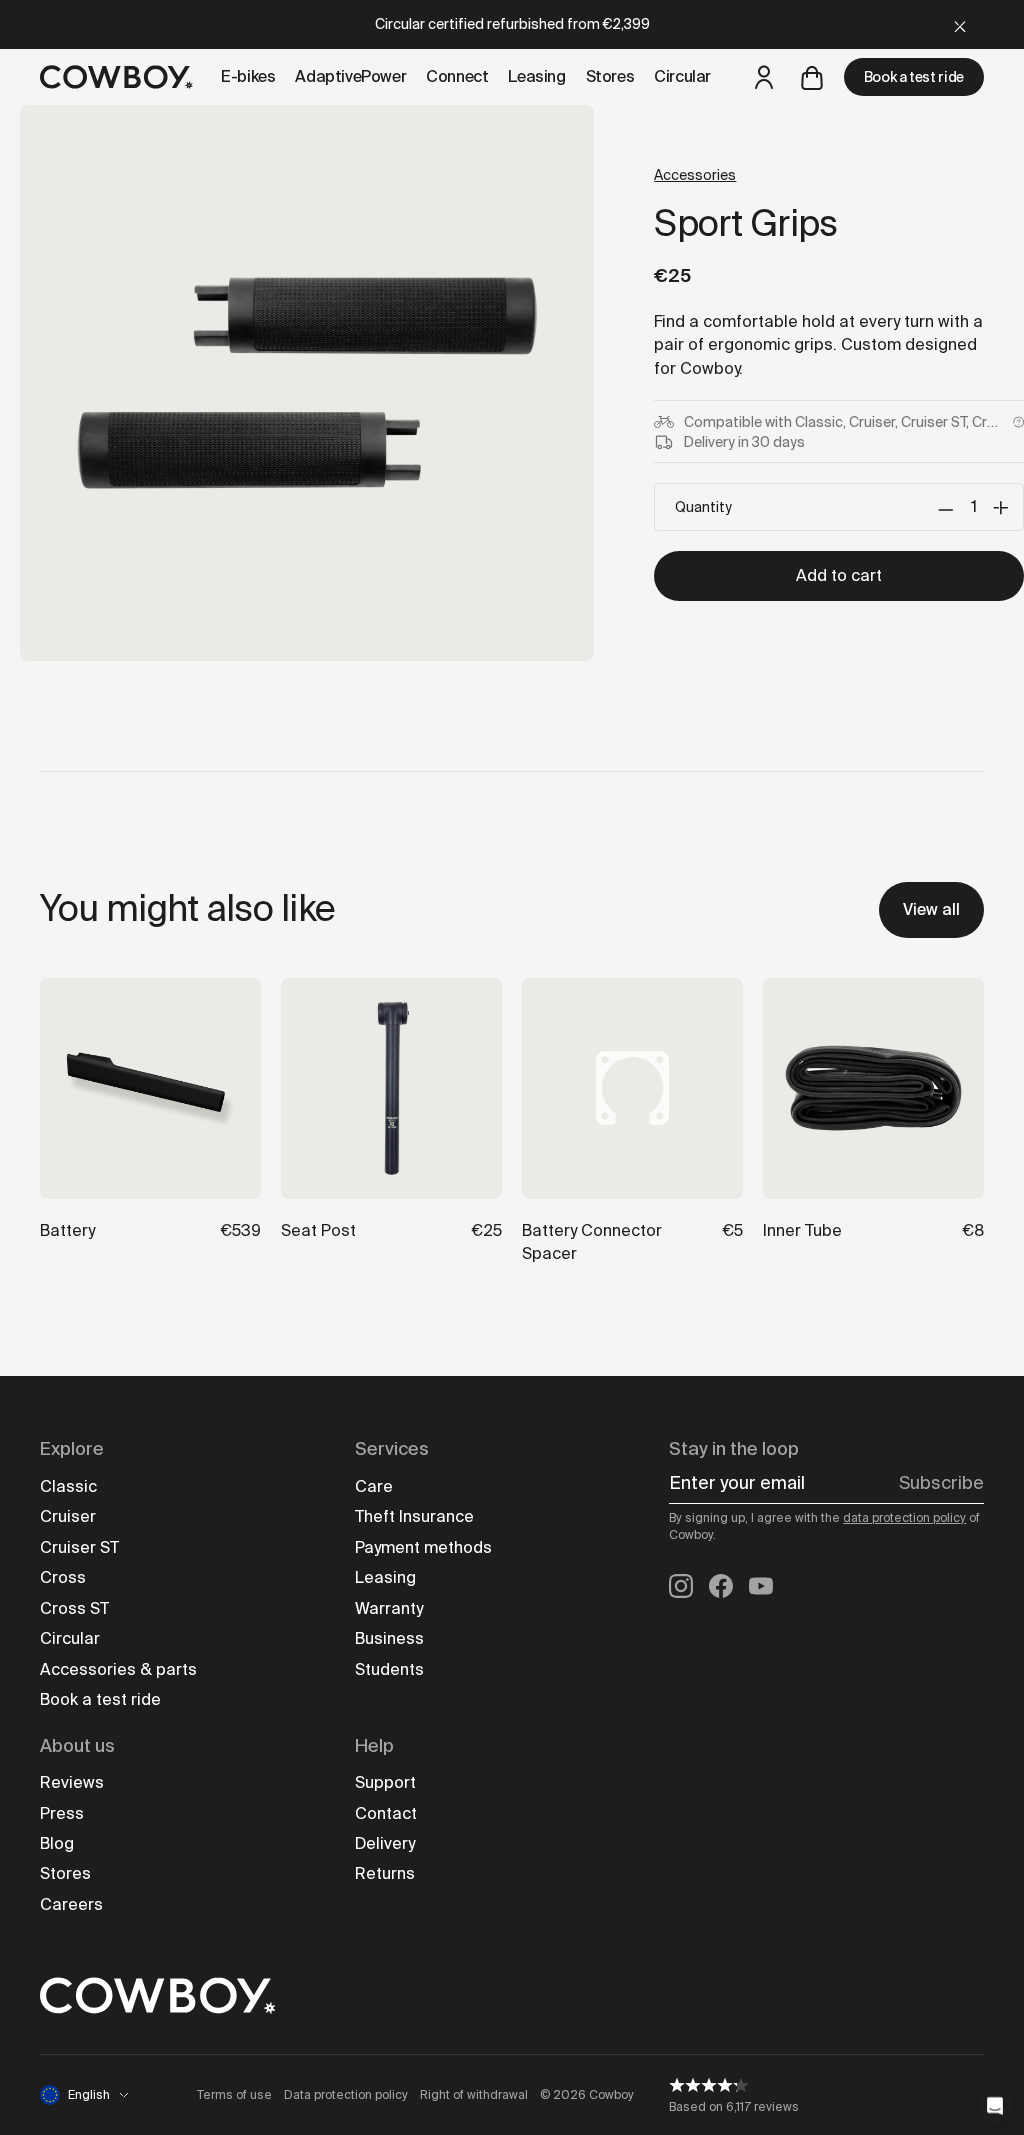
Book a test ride (914, 77)
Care (374, 1486)
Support (385, 1782)
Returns (385, 1873)
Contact (386, 1813)
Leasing (385, 1577)
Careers (71, 1904)
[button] (995, 2106)
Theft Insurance (414, 1516)
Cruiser (68, 1516)
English (89, 2095)
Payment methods (423, 1547)
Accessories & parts (118, 1669)
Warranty (389, 1608)
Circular (70, 1638)
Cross (63, 1577)
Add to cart (839, 575)
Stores (65, 1873)
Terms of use (234, 2095)
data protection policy (904, 1518)
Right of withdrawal (474, 2095)
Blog (57, 1843)
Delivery (385, 1843)
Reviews (72, 1782)
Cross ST (74, 1608)
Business (389, 1638)
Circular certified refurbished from (512, 24)
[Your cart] (812, 77)
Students (389, 1669)
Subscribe (941, 1483)
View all (931, 909)
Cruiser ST (79, 1547)
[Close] (960, 24)
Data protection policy (346, 2095)
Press (62, 1813)
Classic (68, 1486)
